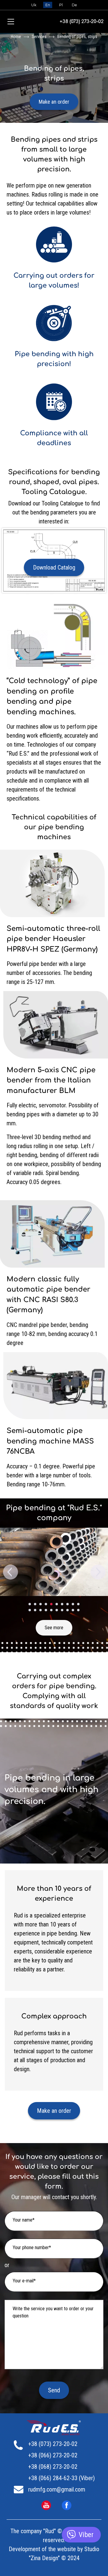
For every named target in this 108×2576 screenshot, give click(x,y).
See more (54, 1628)
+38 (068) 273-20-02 (53, 2467)
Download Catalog (54, 567)
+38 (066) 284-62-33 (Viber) (61, 2478)
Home (16, 37)
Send (54, 2390)
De (74, 5)
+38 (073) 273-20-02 (82, 22)
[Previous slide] (10, 1572)
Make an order (54, 102)
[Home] (59, 2428)
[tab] (30, 1604)
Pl (61, 5)
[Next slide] (97, 1572)
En (48, 5)
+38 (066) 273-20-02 (53, 2455)
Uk (34, 5)
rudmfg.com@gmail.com (57, 2489)
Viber (86, 2535)
